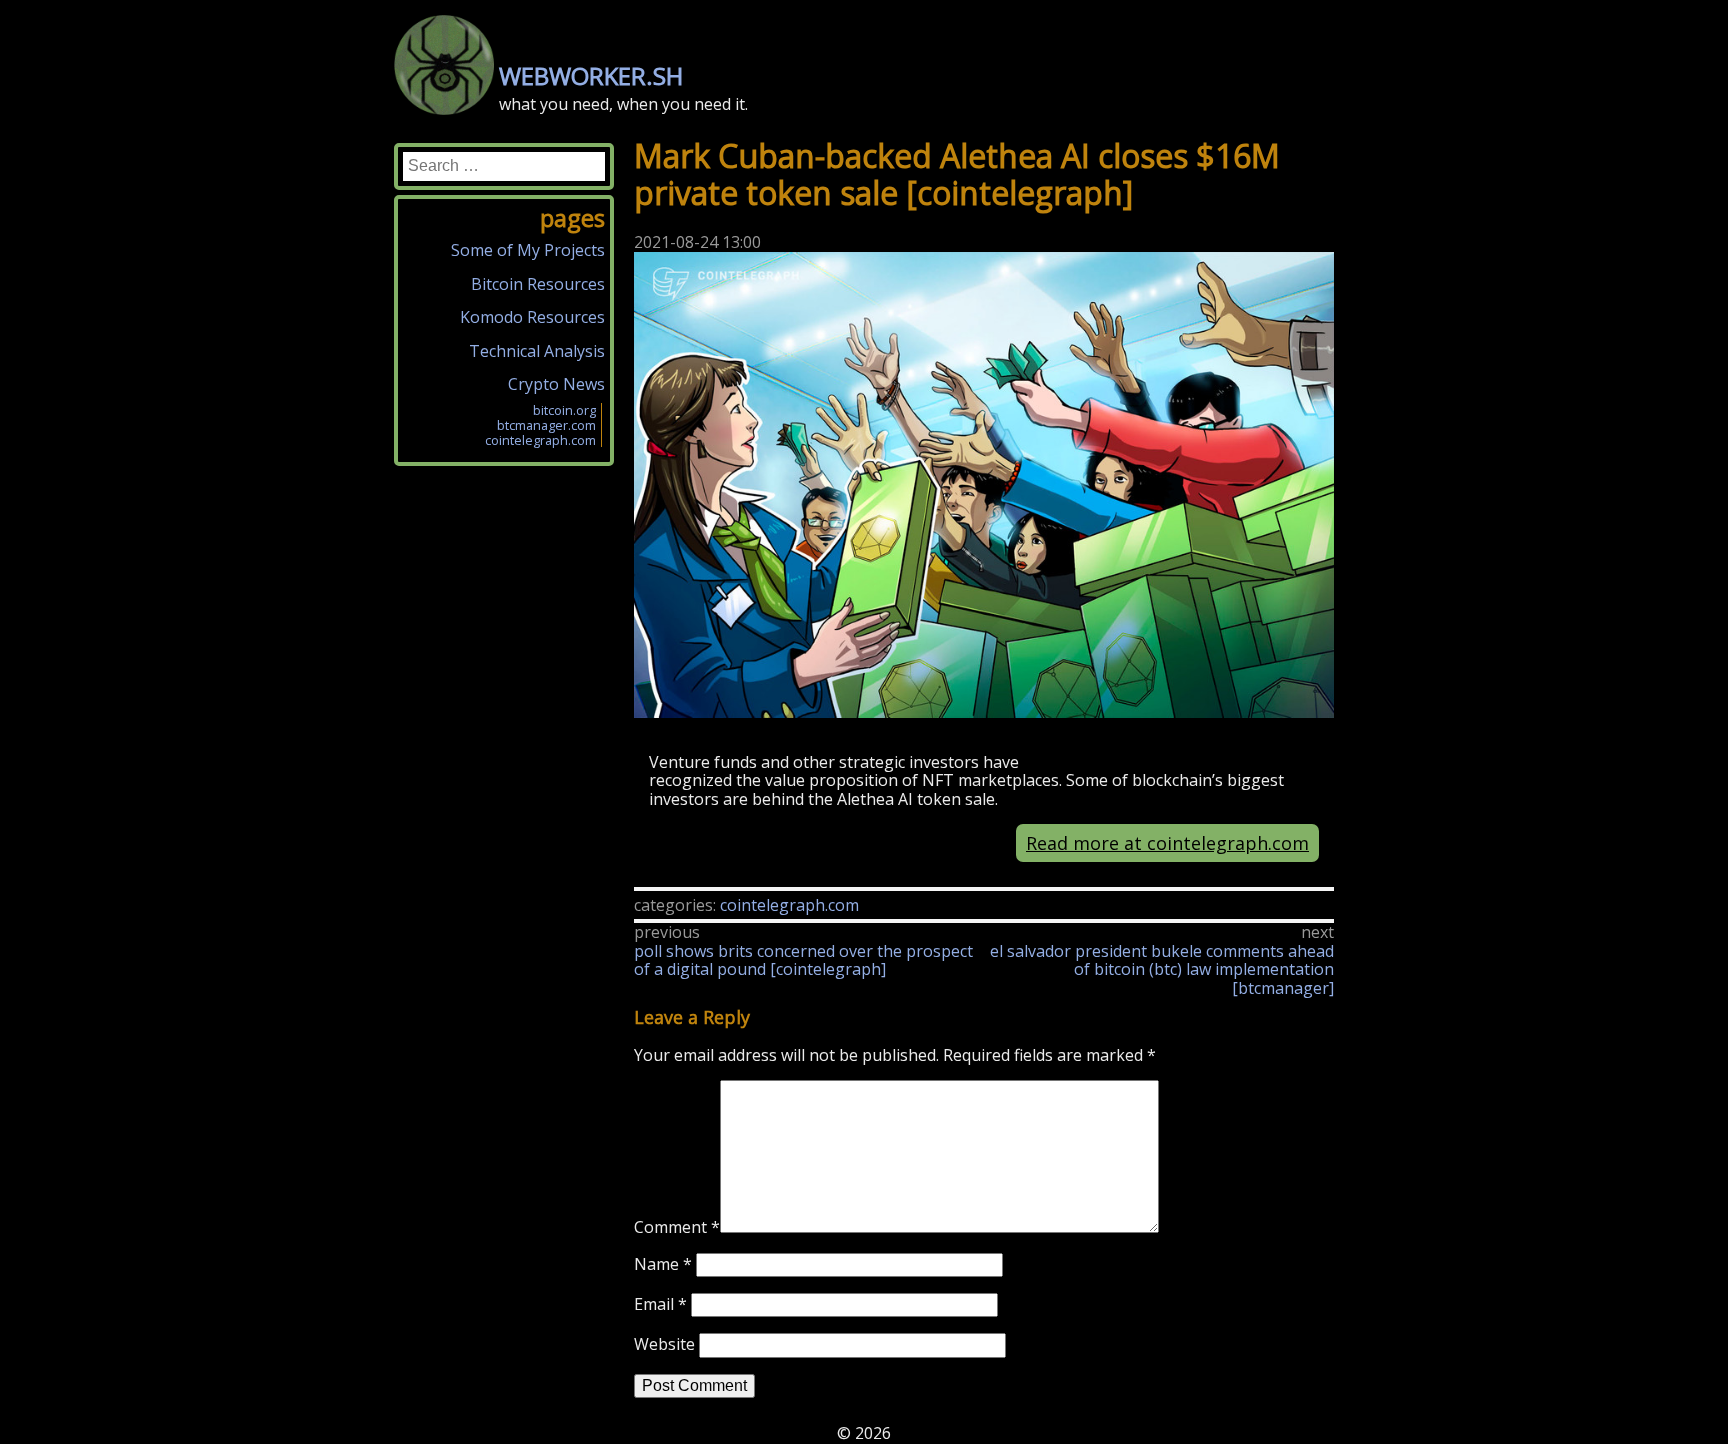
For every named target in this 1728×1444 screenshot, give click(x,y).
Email (660, 1304)
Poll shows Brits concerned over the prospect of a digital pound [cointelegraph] (803, 960)
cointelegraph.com (789, 905)
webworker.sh (591, 75)
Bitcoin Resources (538, 284)
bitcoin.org (564, 410)
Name (663, 1264)
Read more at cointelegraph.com (1167, 843)
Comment (677, 1227)
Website (664, 1344)
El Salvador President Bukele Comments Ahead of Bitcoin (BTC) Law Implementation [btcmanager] (1162, 969)
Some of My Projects (528, 250)
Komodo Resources (532, 317)
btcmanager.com (546, 425)
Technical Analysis (537, 351)
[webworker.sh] (444, 109)
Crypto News (556, 384)
